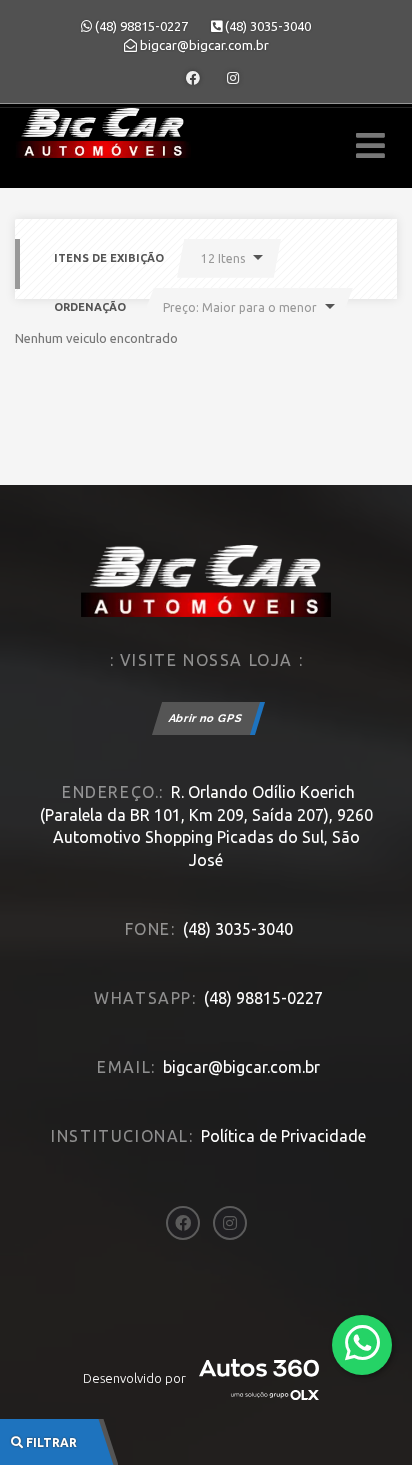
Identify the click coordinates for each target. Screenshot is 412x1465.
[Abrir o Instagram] (233, 78)
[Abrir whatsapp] (362, 1343)
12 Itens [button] (223, 258)
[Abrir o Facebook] (193, 78)
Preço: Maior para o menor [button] (240, 307)
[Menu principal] (370, 145)
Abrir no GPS (206, 718)
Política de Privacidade (283, 1136)
